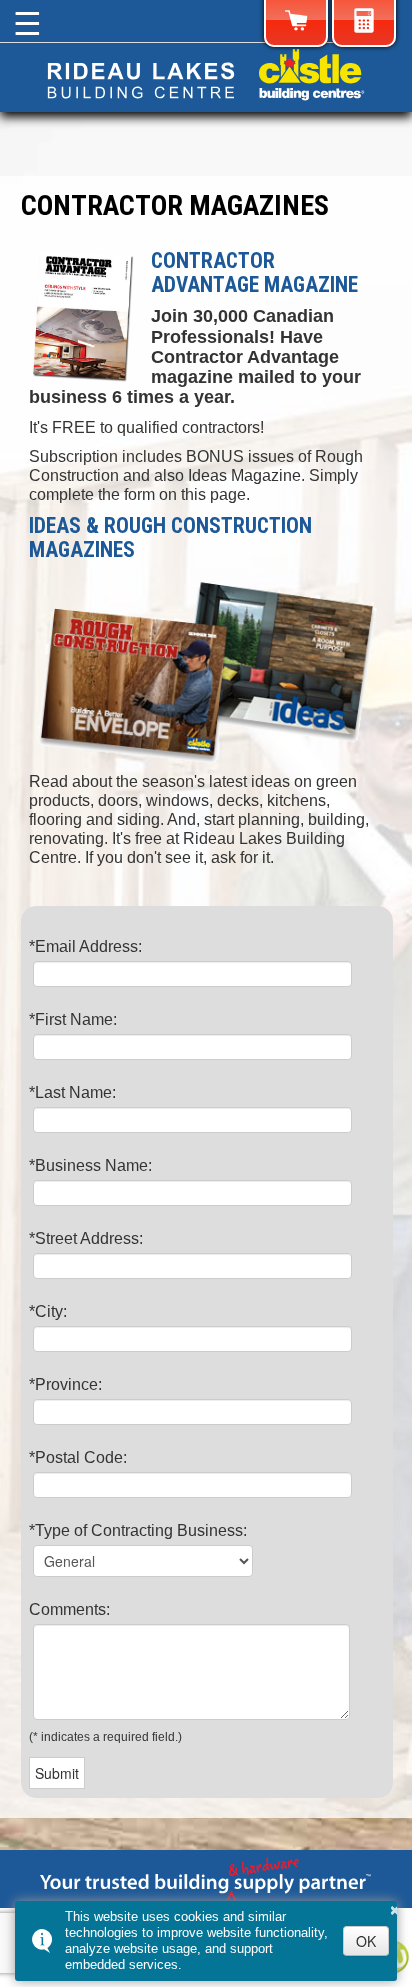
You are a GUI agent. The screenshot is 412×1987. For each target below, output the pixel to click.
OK (366, 1941)
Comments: (69, 1609)
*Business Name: (90, 1165)
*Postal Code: (78, 1457)
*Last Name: (72, 1092)
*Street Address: (86, 1238)
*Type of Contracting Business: (138, 1530)
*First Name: (73, 1019)
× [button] (395, 1907)
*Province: (65, 1384)
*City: (48, 1311)
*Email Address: (85, 946)
